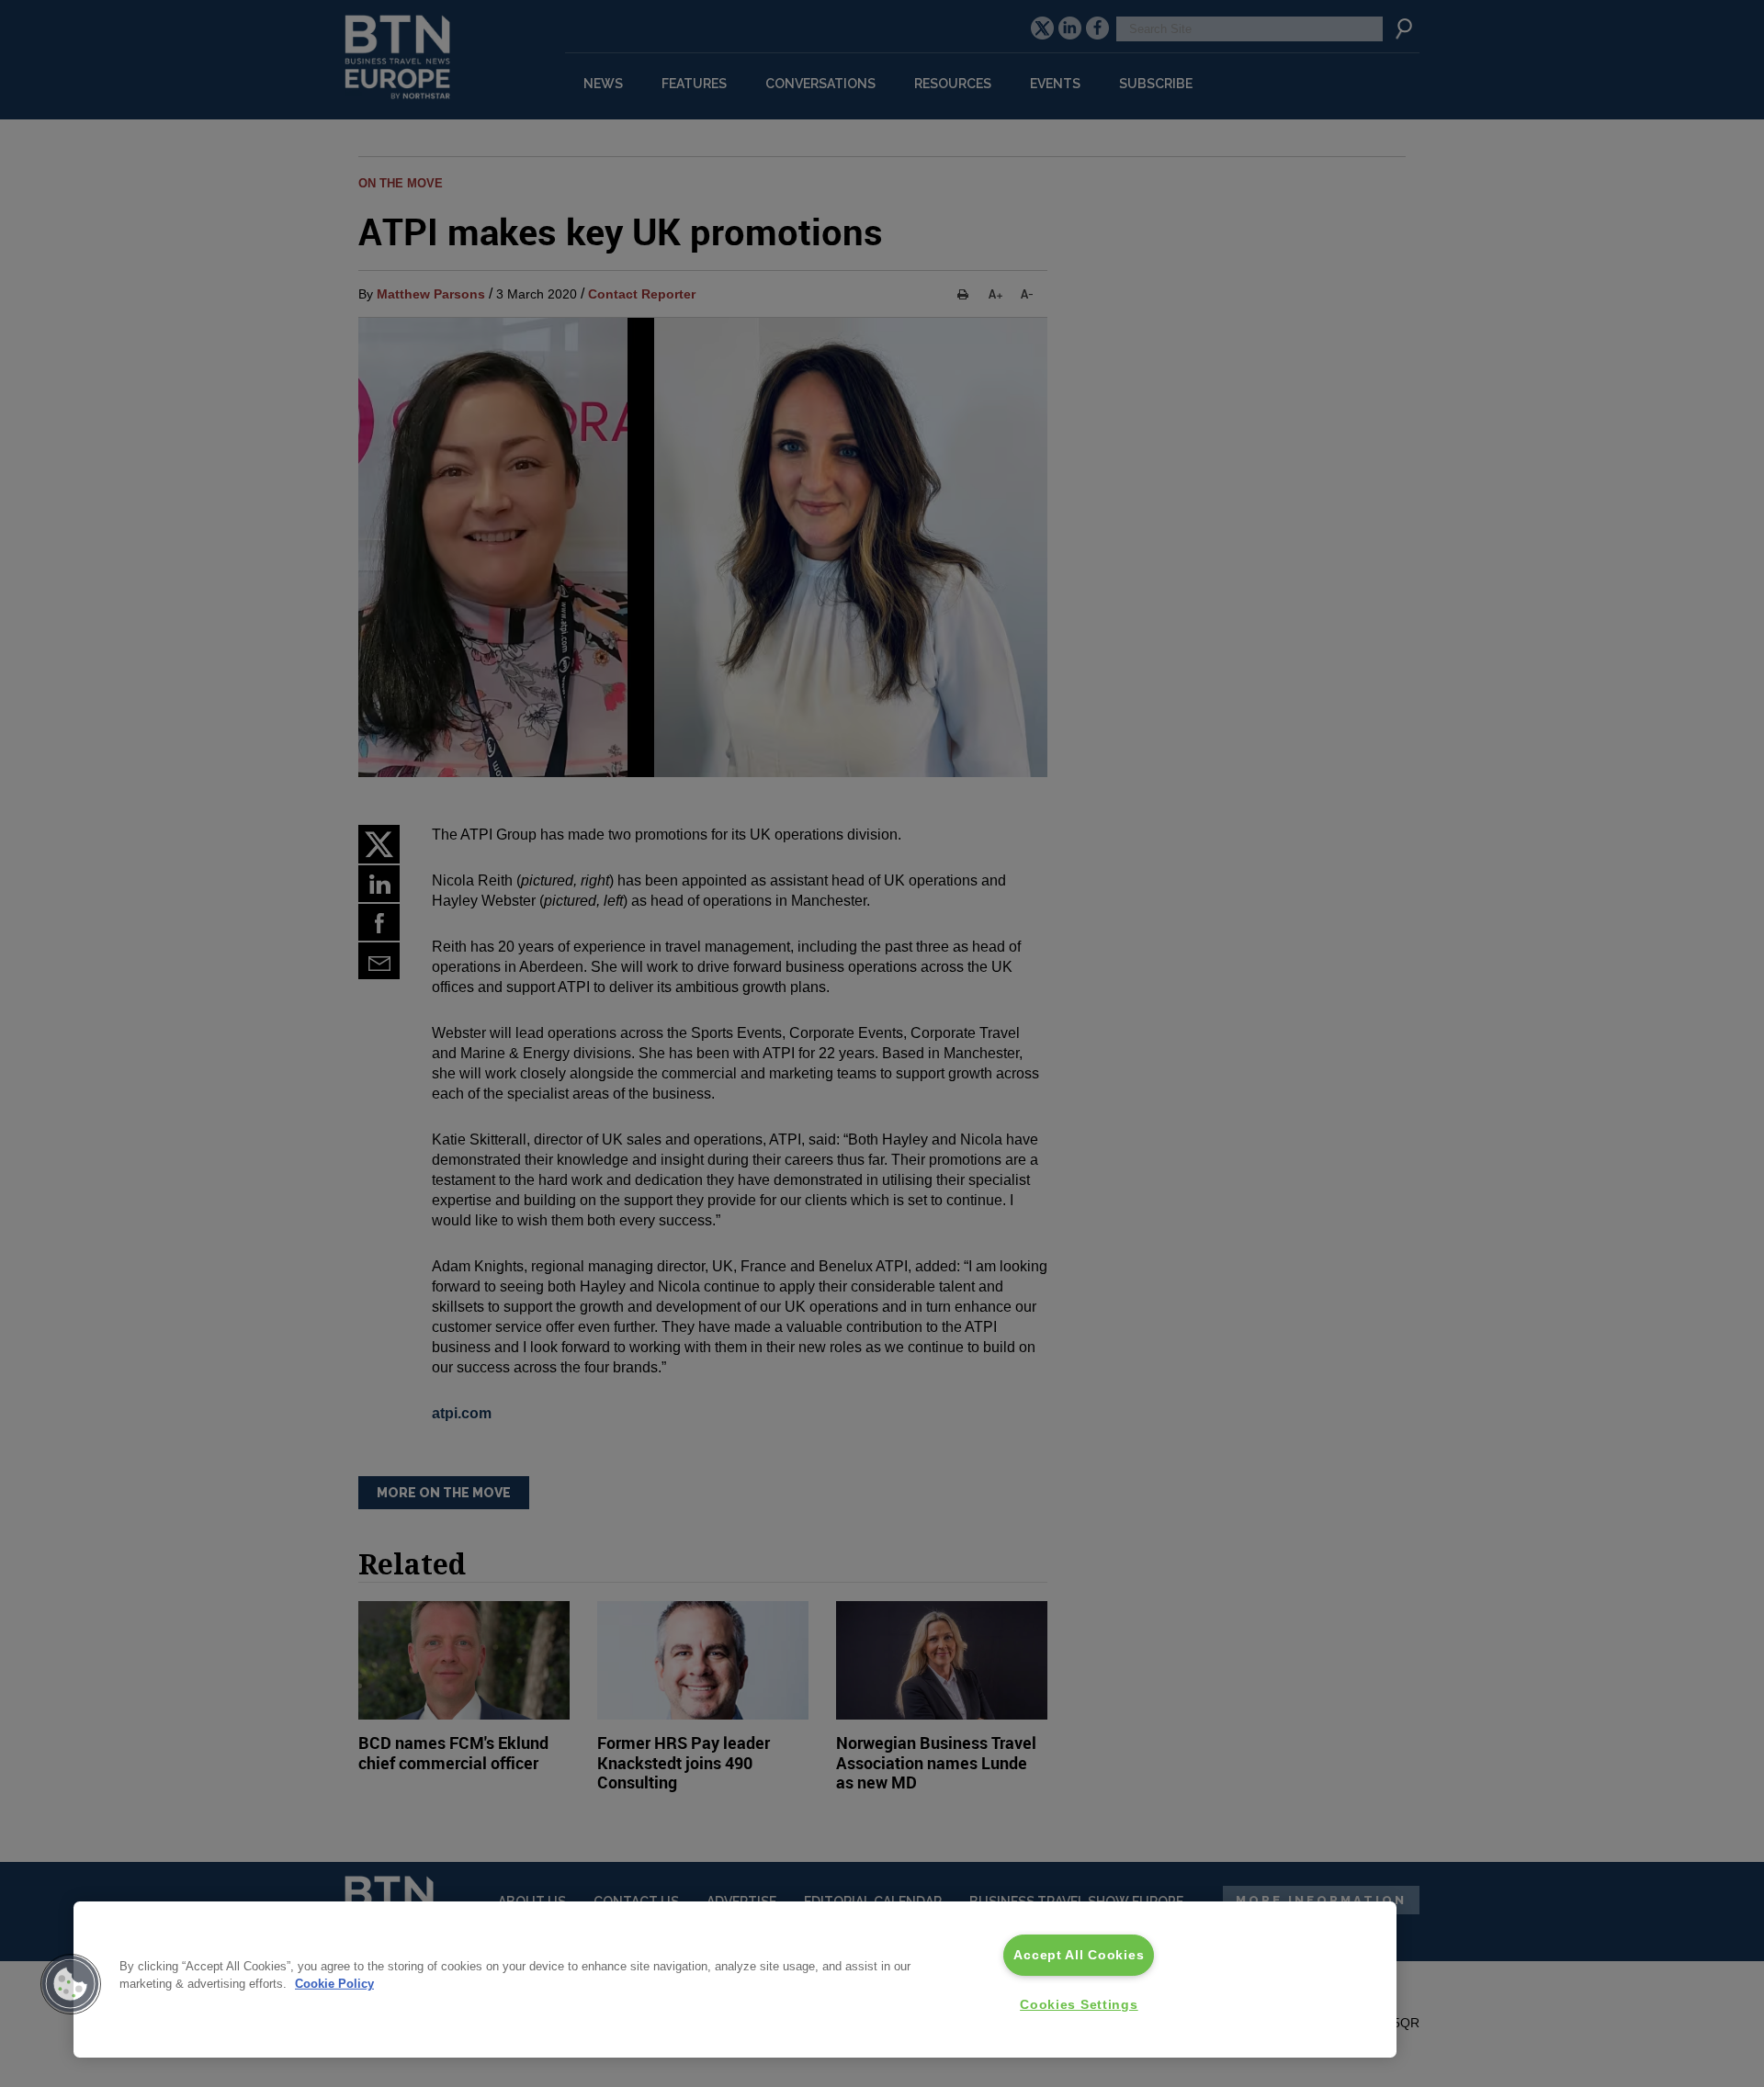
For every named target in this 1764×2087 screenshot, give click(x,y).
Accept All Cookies (1079, 1955)
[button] (71, 1984)
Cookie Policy (334, 1984)
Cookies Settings (1079, 2004)
